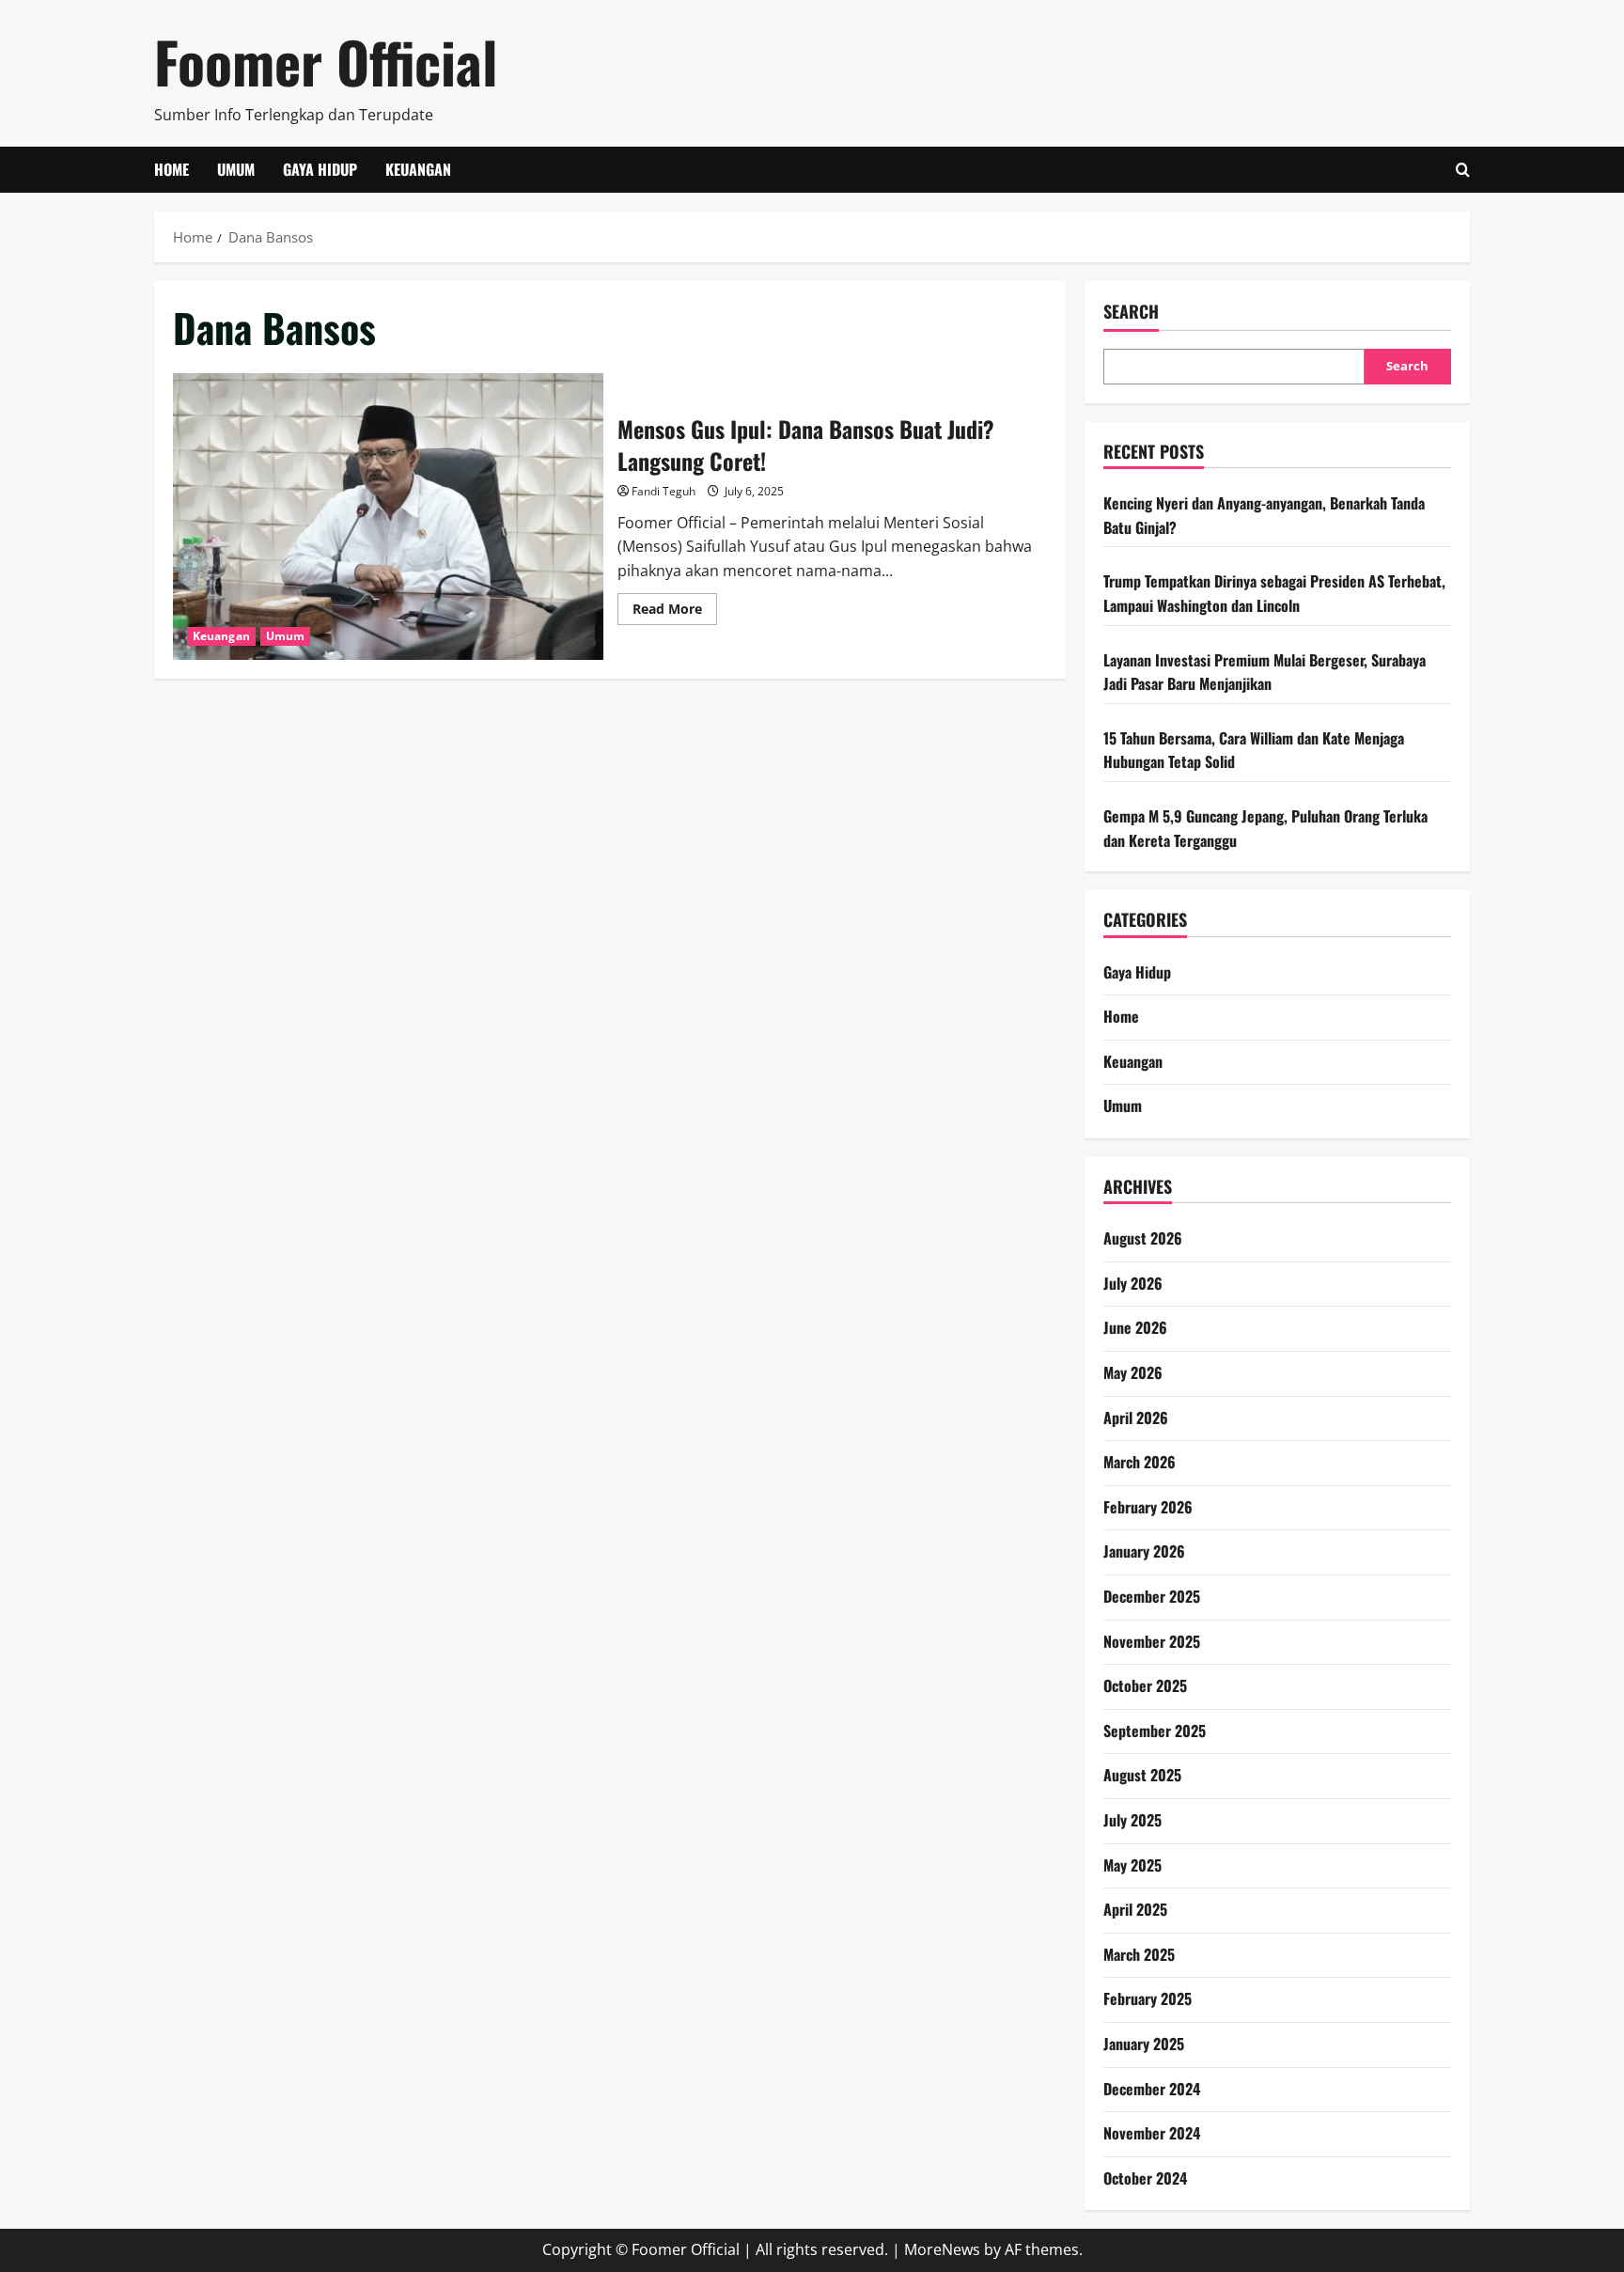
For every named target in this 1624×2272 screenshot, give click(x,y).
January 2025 (1144, 2044)
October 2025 (1145, 1685)
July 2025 (1132, 1820)
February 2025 (1148, 1998)
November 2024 (1152, 2133)
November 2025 (1152, 1641)
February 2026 (1148, 1507)
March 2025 (1139, 1954)
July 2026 (1133, 1283)
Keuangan (418, 169)
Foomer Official (326, 61)
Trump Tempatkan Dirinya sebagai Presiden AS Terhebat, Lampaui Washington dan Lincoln (1274, 593)
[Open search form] (1463, 170)
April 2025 (1135, 1909)
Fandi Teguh (664, 491)
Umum (236, 169)
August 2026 (1143, 1238)
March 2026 (1140, 1462)
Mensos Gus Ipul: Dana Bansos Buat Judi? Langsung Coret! (388, 517)
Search (1131, 312)
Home (172, 169)
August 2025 (1142, 1775)
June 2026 (1135, 1327)
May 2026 (1133, 1372)
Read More (675, 612)
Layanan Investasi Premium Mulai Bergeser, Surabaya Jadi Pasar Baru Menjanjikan (1265, 672)
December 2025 (1152, 1596)
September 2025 (1155, 1731)
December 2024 (1152, 2089)
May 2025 (1132, 1865)
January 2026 (1144, 1551)
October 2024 (1145, 2178)
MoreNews (942, 2249)
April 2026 (1136, 1418)
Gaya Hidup (320, 169)
